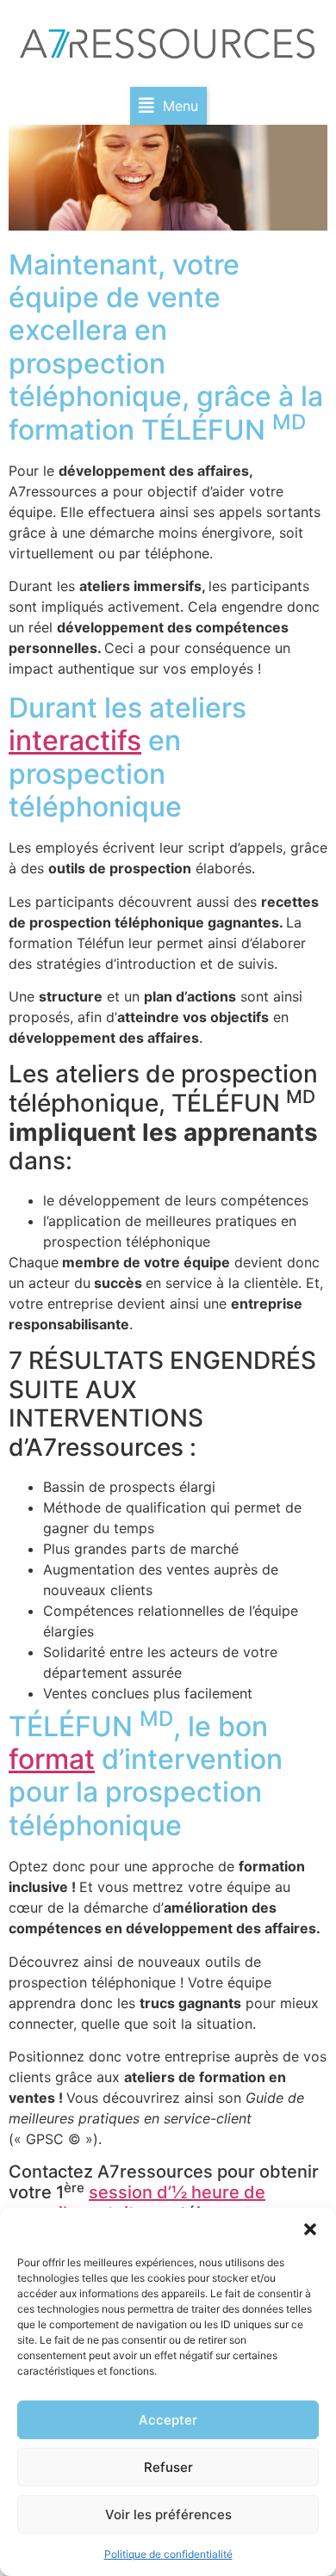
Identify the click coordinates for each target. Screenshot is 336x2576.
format (52, 1759)
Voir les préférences (168, 2514)
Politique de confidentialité (168, 2554)
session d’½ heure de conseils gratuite (137, 2203)
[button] (310, 2229)
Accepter (168, 2420)
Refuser (168, 2467)
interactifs (75, 740)
